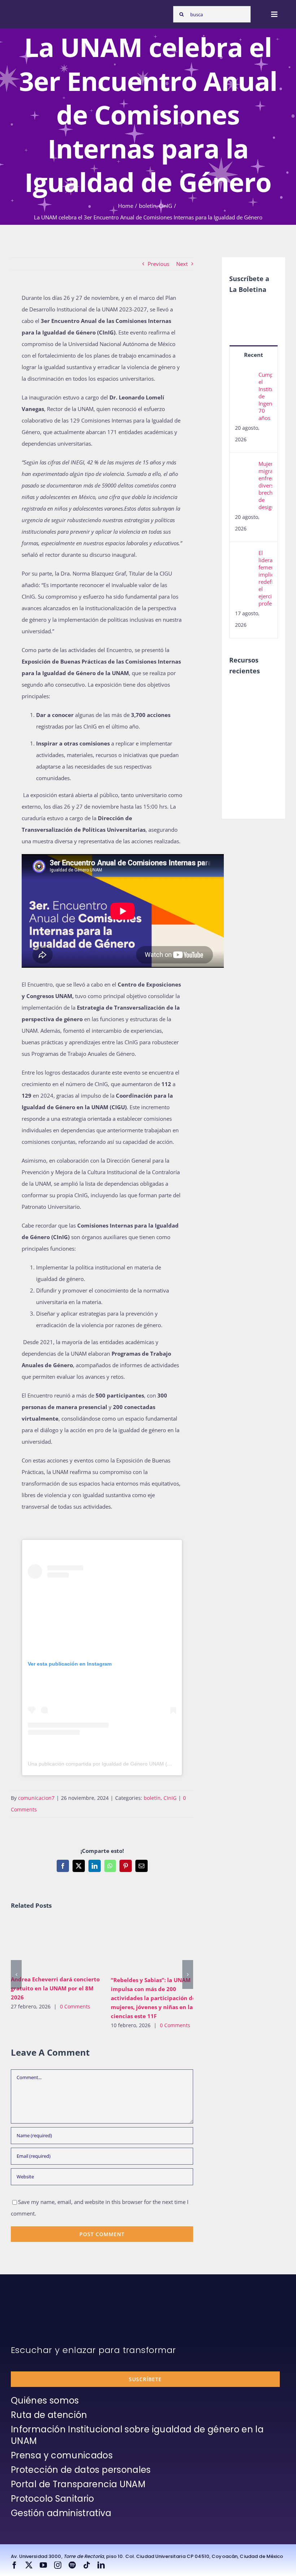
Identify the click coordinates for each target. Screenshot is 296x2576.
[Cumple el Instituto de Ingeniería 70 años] (244, 377)
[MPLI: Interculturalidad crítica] (242, 693)
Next (182, 264)
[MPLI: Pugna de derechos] (242, 740)
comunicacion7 (36, 1798)
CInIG (170, 1798)
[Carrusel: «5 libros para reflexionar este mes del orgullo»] (242, 779)
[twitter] (29, 2565)
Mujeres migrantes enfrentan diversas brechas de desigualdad (265, 485)
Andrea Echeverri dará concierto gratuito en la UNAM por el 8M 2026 (45, 1945)
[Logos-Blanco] (31, 10)
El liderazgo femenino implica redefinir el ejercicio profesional (265, 578)
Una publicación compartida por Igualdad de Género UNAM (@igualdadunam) (117, 1764)
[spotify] (72, 2565)
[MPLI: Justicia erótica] (242, 708)
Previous (158, 264)
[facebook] (14, 2565)
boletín (152, 1798)
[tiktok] (87, 2565)
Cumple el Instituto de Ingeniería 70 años (265, 396)
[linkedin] (101, 2565)
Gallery (66, 1945)
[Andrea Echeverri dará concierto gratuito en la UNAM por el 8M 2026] (55, 1945)
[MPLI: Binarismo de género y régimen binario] (242, 724)
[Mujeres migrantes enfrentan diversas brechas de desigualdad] (244, 466)
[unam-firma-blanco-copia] (31, 2303)
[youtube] (43, 2565)
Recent (254, 355)
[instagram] (58, 2565)
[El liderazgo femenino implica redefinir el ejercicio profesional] (244, 555)
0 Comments (75, 2006)
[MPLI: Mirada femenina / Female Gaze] (242, 756)
